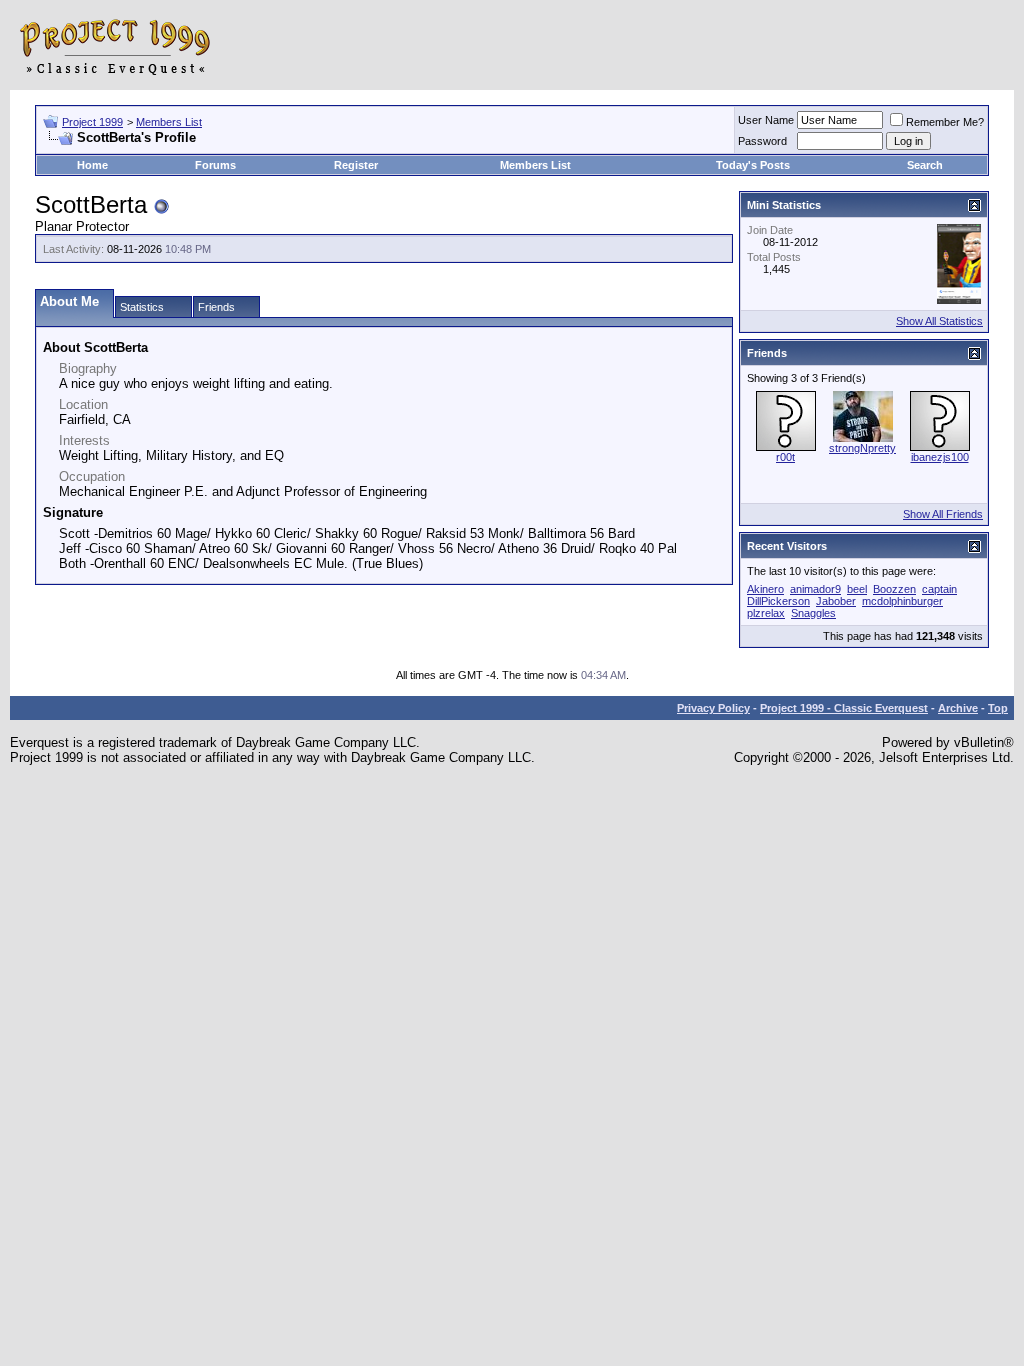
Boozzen (894, 589)
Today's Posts (753, 165)
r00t (785, 457)
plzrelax (766, 613)
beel (857, 589)
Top (998, 708)
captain (939, 589)
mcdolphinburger (902, 601)
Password (762, 141)
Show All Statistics (939, 321)
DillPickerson (778, 601)
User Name (766, 120)
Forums (215, 165)
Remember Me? (945, 122)
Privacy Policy (713, 708)
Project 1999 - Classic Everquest (844, 708)
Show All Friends (943, 514)
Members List (169, 122)
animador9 (815, 589)
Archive (958, 708)
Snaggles (813, 613)
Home (92, 165)
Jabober (836, 601)
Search (925, 165)
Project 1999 (92, 122)
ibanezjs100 (940, 457)
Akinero (765, 589)
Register (356, 165)
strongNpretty (862, 448)
